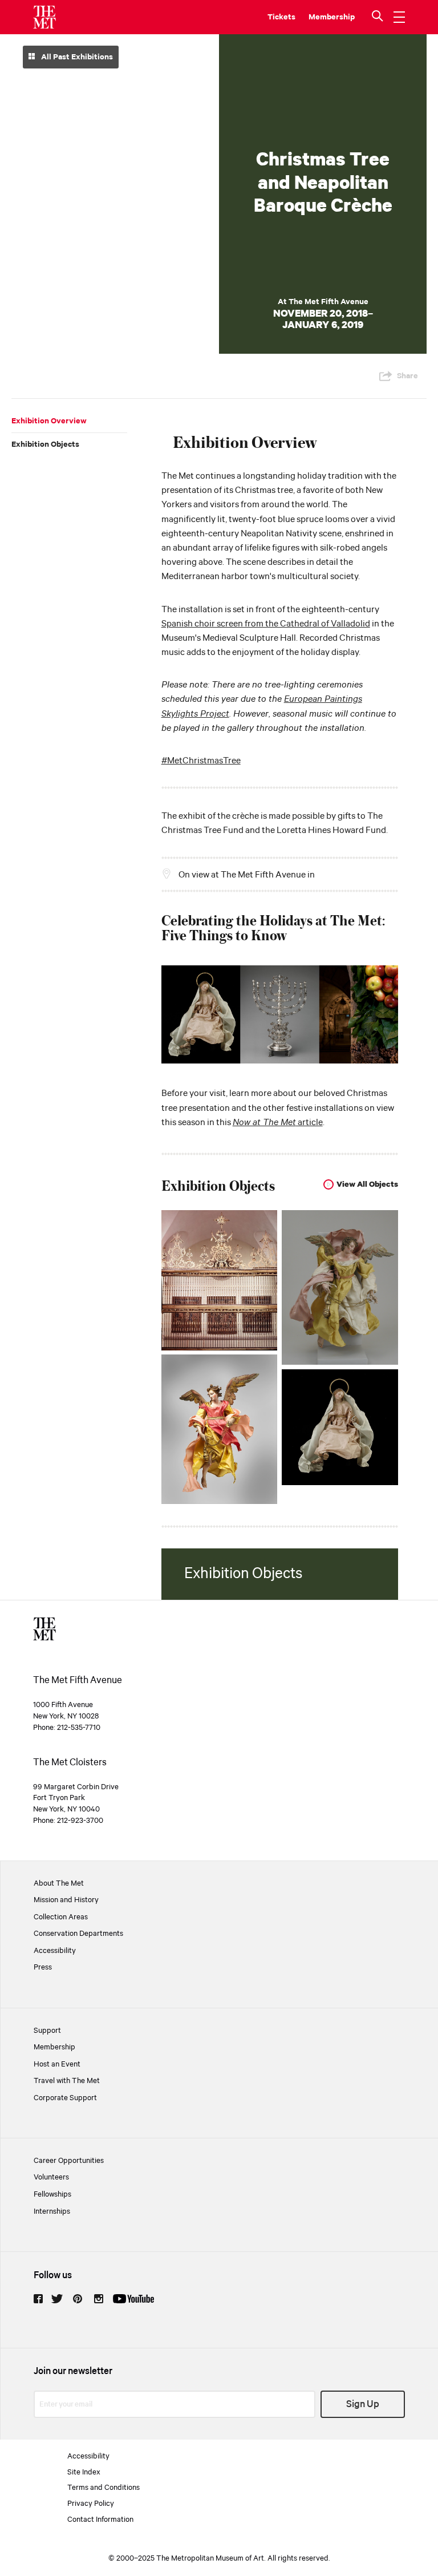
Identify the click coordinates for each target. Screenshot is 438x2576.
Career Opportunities (69, 2161)
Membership (54, 2047)
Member (324, 17)
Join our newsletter (73, 2371)
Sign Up (363, 2405)
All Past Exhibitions (76, 57)
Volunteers (51, 2177)
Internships (52, 2211)
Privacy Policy (91, 2504)
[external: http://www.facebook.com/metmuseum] (38, 2299)
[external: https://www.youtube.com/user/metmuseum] (133, 2299)
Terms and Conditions (104, 2488)
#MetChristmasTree (201, 761)
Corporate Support (65, 2098)
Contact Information (100, 2520)
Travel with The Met (67, 2081)
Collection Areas (61, 1917)
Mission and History (66, 1900)
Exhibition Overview (49, 421)
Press (43, 1967)
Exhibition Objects (45, 444)
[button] (379, 17)
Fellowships (52, 2194)
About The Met (59, 1883)
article (278, 1123)
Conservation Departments (78, 1934)
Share (407, 376)
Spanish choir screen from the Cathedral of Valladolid (266, 624)
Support (47, 2031)
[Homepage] (44, 17)
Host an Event (57, 2064)
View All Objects (367, 1184)
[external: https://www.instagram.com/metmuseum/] (99, 2299)
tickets (281, 17)
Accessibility (55, 1951)
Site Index (84, 2472)
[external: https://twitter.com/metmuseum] (57, 2299)
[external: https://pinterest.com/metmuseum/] (78, 2299)
